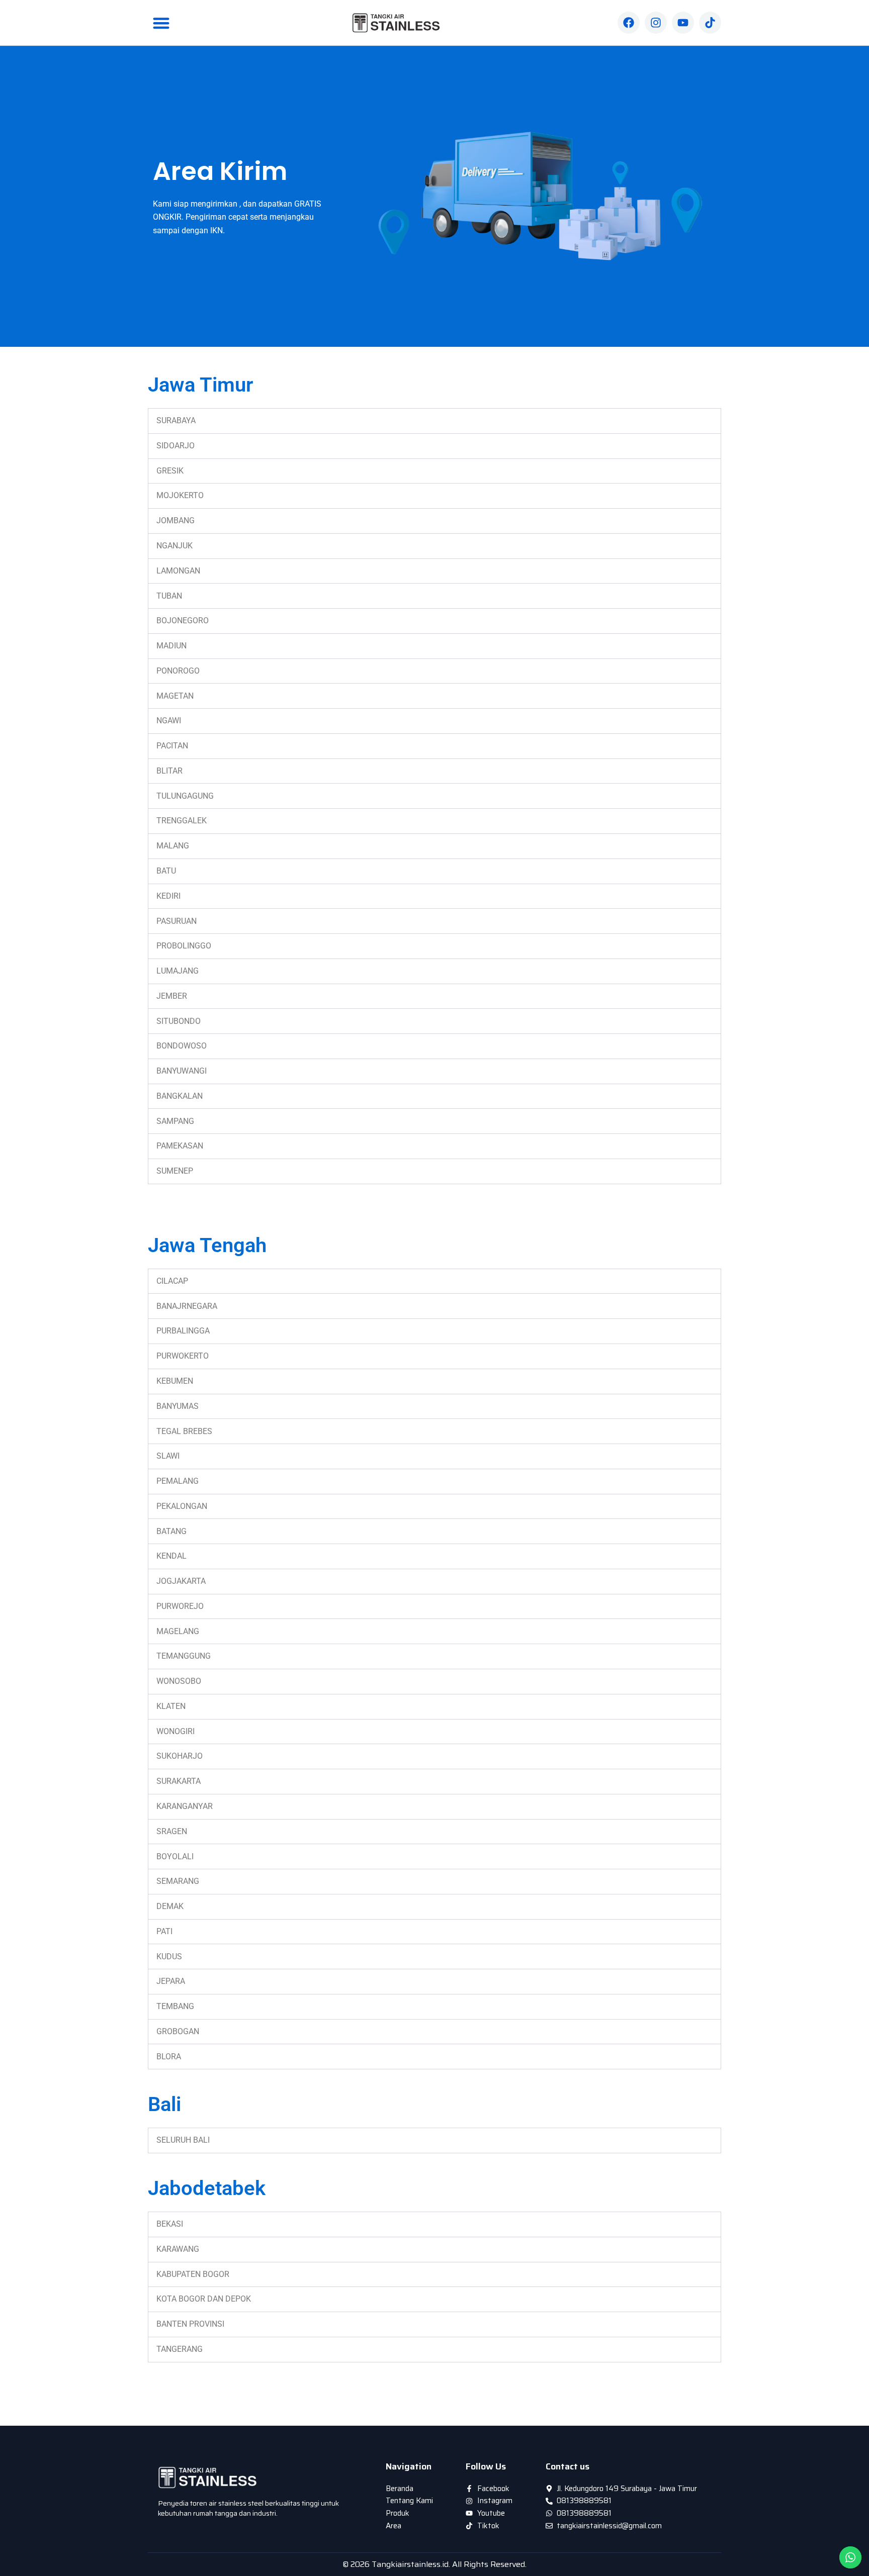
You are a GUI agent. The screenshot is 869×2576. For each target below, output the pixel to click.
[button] (161, 23)
